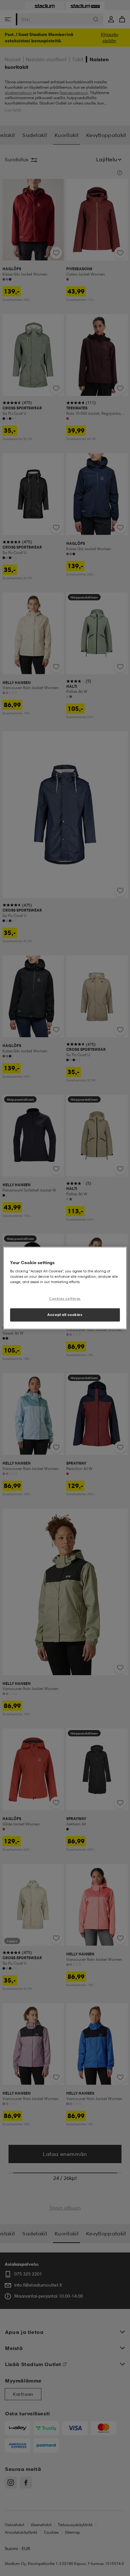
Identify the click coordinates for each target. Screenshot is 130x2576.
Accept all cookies (65, 1315)
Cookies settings (65, 1299)
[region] (65, 1288)
